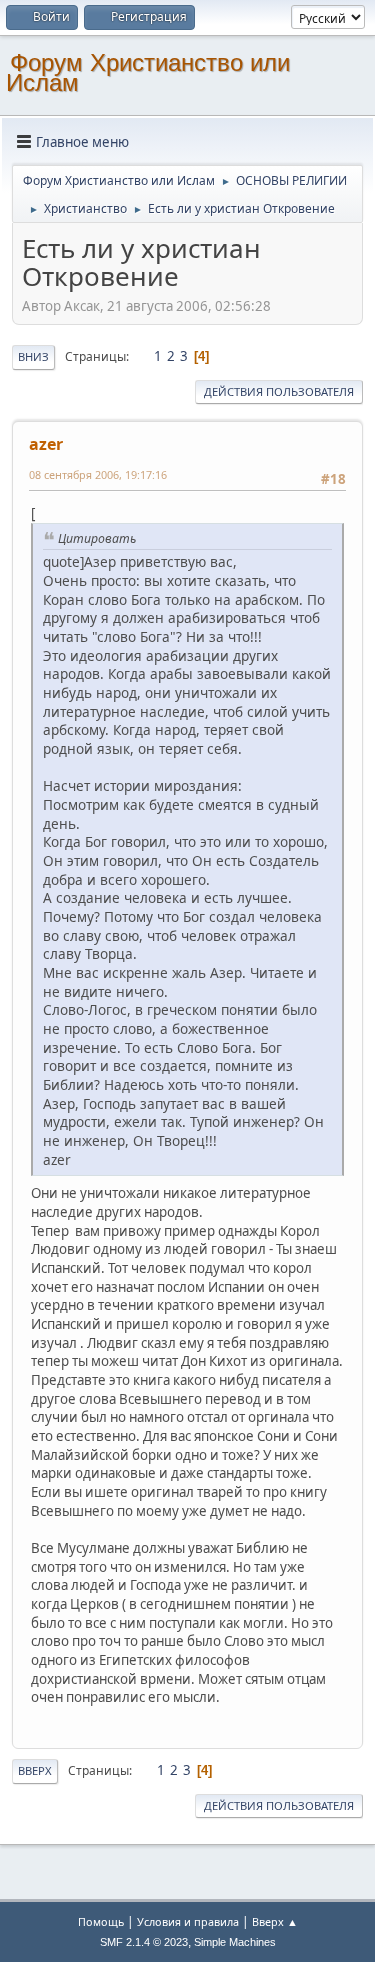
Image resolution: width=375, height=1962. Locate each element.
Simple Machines (235, 1942)
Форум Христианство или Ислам (148, 72)
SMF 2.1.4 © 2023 (144, 1942)
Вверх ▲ (275, 1921)
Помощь (101, 1921)
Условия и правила (188, 1921)
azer (46, 444)
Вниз (33, 356)
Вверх (35, 1770)
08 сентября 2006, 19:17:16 (98, 474)
